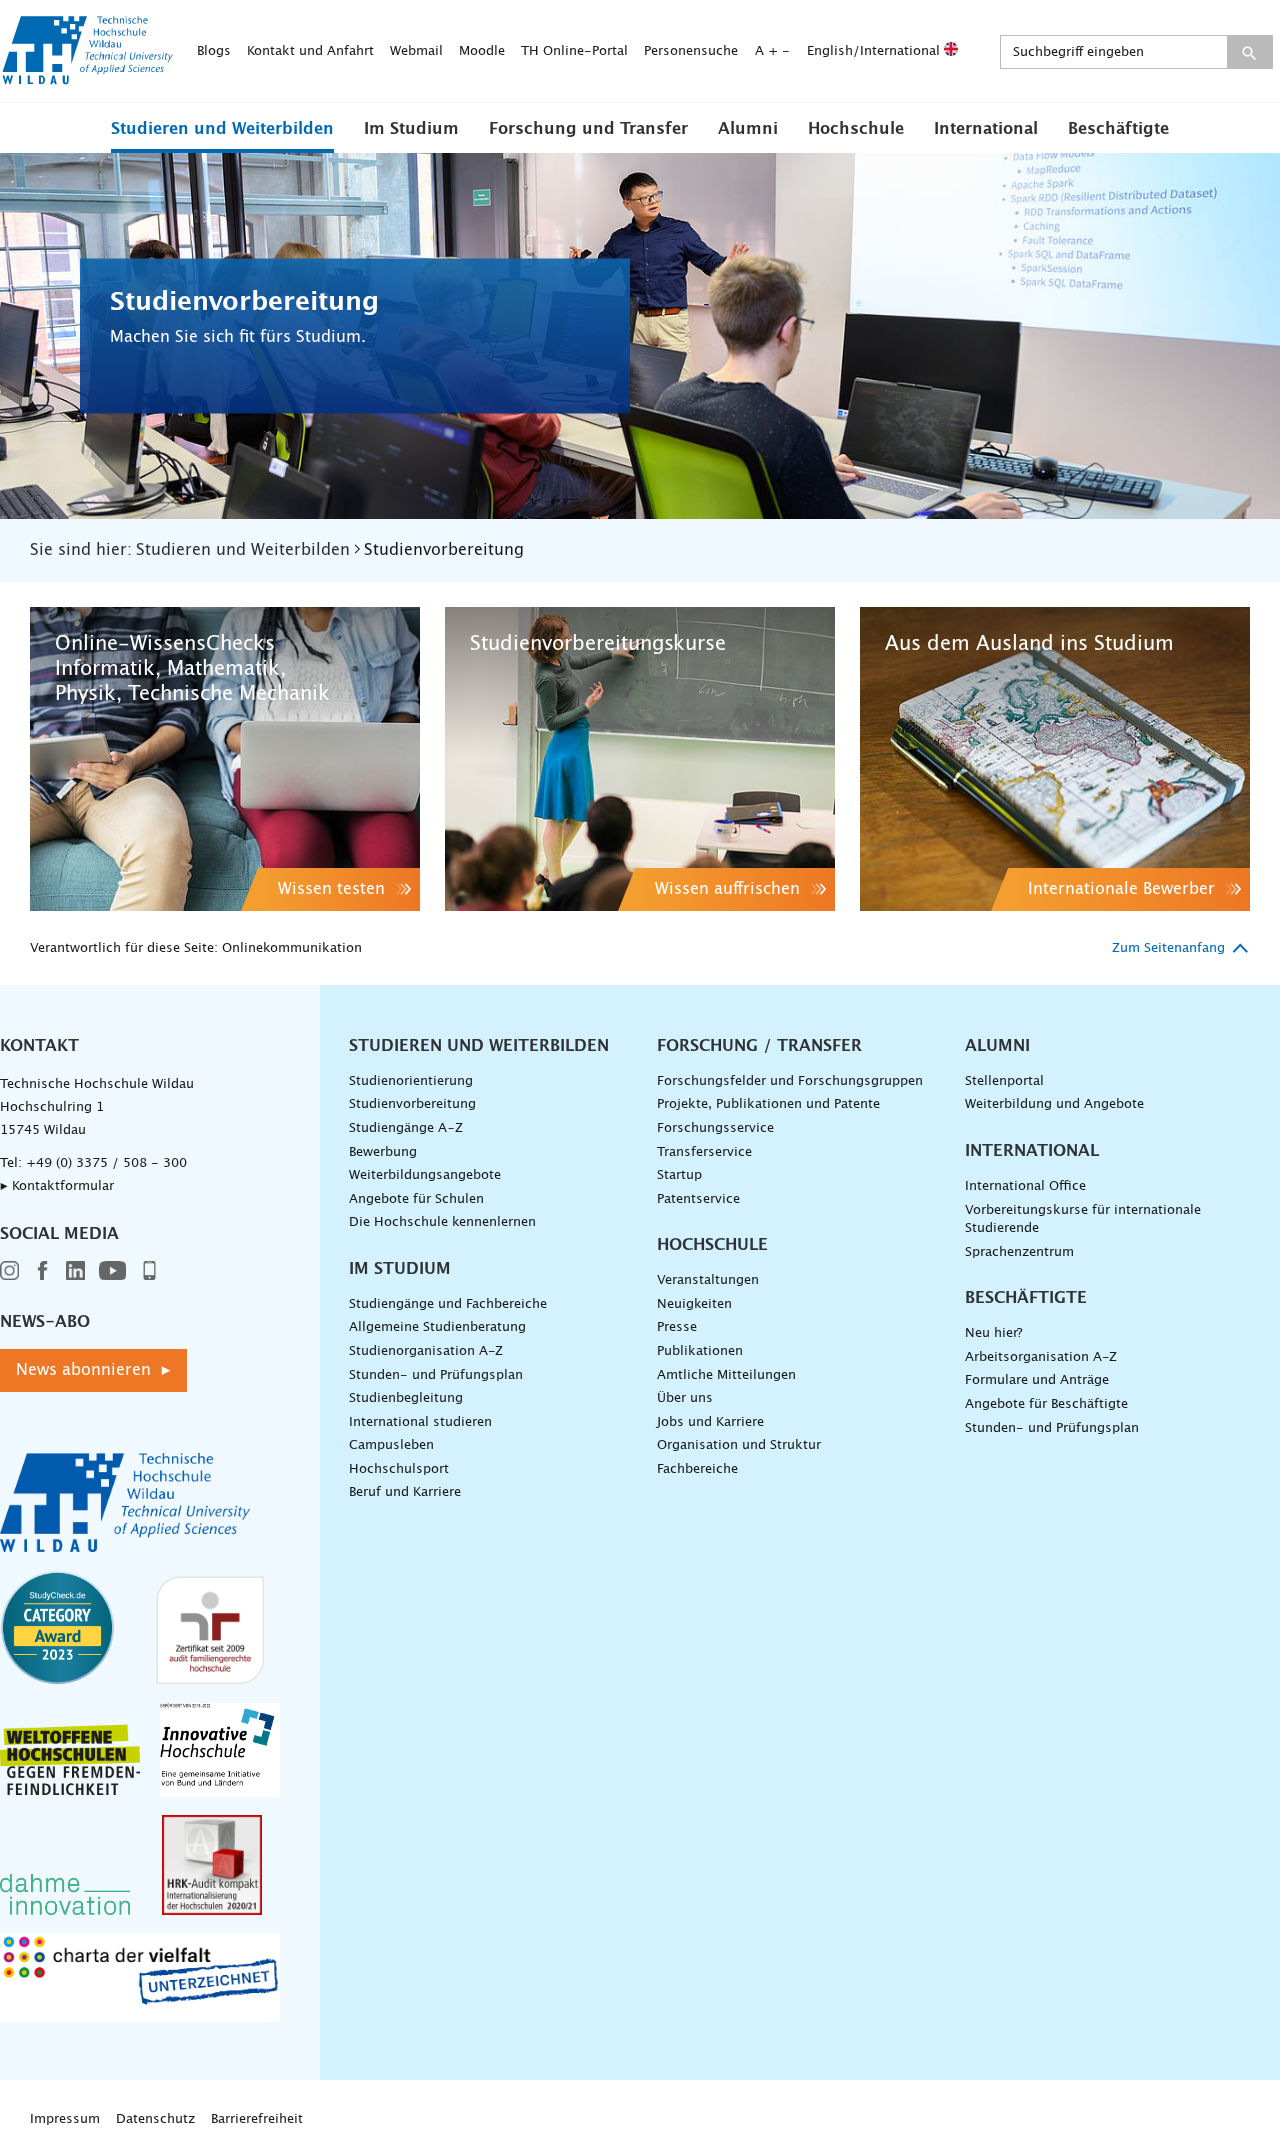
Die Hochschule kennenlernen (442, 1222)
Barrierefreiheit (257, 2119)
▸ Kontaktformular (57, 1186)
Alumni (748, 129)
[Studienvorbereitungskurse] (640, 759)
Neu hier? (993, 1333)
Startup (679, 1175)
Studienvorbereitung (412, 1104)
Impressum (65, 2119)
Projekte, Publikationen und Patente (768, 1104)
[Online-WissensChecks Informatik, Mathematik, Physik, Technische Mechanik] (225, 759)
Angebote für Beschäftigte (1046, 1404)
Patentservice (698, 1199)
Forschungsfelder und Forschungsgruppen (790, 1081)
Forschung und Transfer (588, 129)
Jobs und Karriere (710, 1422)
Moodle (482, 51)
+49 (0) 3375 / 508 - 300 (106, 1163)
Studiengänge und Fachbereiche (448, 1304)
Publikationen (700, 1351)
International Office (1025, 1186)
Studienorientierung (411, 1081)
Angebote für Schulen (416, 1199)
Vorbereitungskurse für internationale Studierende (1083, 1220)
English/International (875, 51)
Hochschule (856, 129)
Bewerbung (383, 1152)
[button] (222, 128)
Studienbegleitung (406, 1398)
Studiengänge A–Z (406, 1128)
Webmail (416, 51)
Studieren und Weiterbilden (222, 129)
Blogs (214, 51)
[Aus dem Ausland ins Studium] (1055, 759)
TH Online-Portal (574, 51)
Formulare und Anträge (1037, 1380)
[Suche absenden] (1249, 52)
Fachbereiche (697, 1469)
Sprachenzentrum (1019, 1252)
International (986, 129)
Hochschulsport (399, 1469)
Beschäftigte (1118, 129)
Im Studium (411, 129)
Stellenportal (1004, 1081)
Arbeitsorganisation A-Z (1041, 1357)
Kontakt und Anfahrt (310, 51)
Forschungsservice (715, 1128)
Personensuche (691, 51)
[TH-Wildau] (88, 78)
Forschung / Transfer (759, 1046)
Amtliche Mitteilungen (726, 1375)
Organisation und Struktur (739, 1445)
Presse (677, 1327)
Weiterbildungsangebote (425, 1175)
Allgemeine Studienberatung (437, 1327)
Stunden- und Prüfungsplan (436, 1375)
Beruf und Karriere (405, 1492)
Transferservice (704, 1152)
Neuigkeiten (694, 1304)
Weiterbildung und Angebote (1054, 1104)
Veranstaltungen (708, 1280)
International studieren (420, 1422)
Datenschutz (155, 2119)
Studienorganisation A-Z (426, 1351)
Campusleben (391, 1445)
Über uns (685, 1398)
